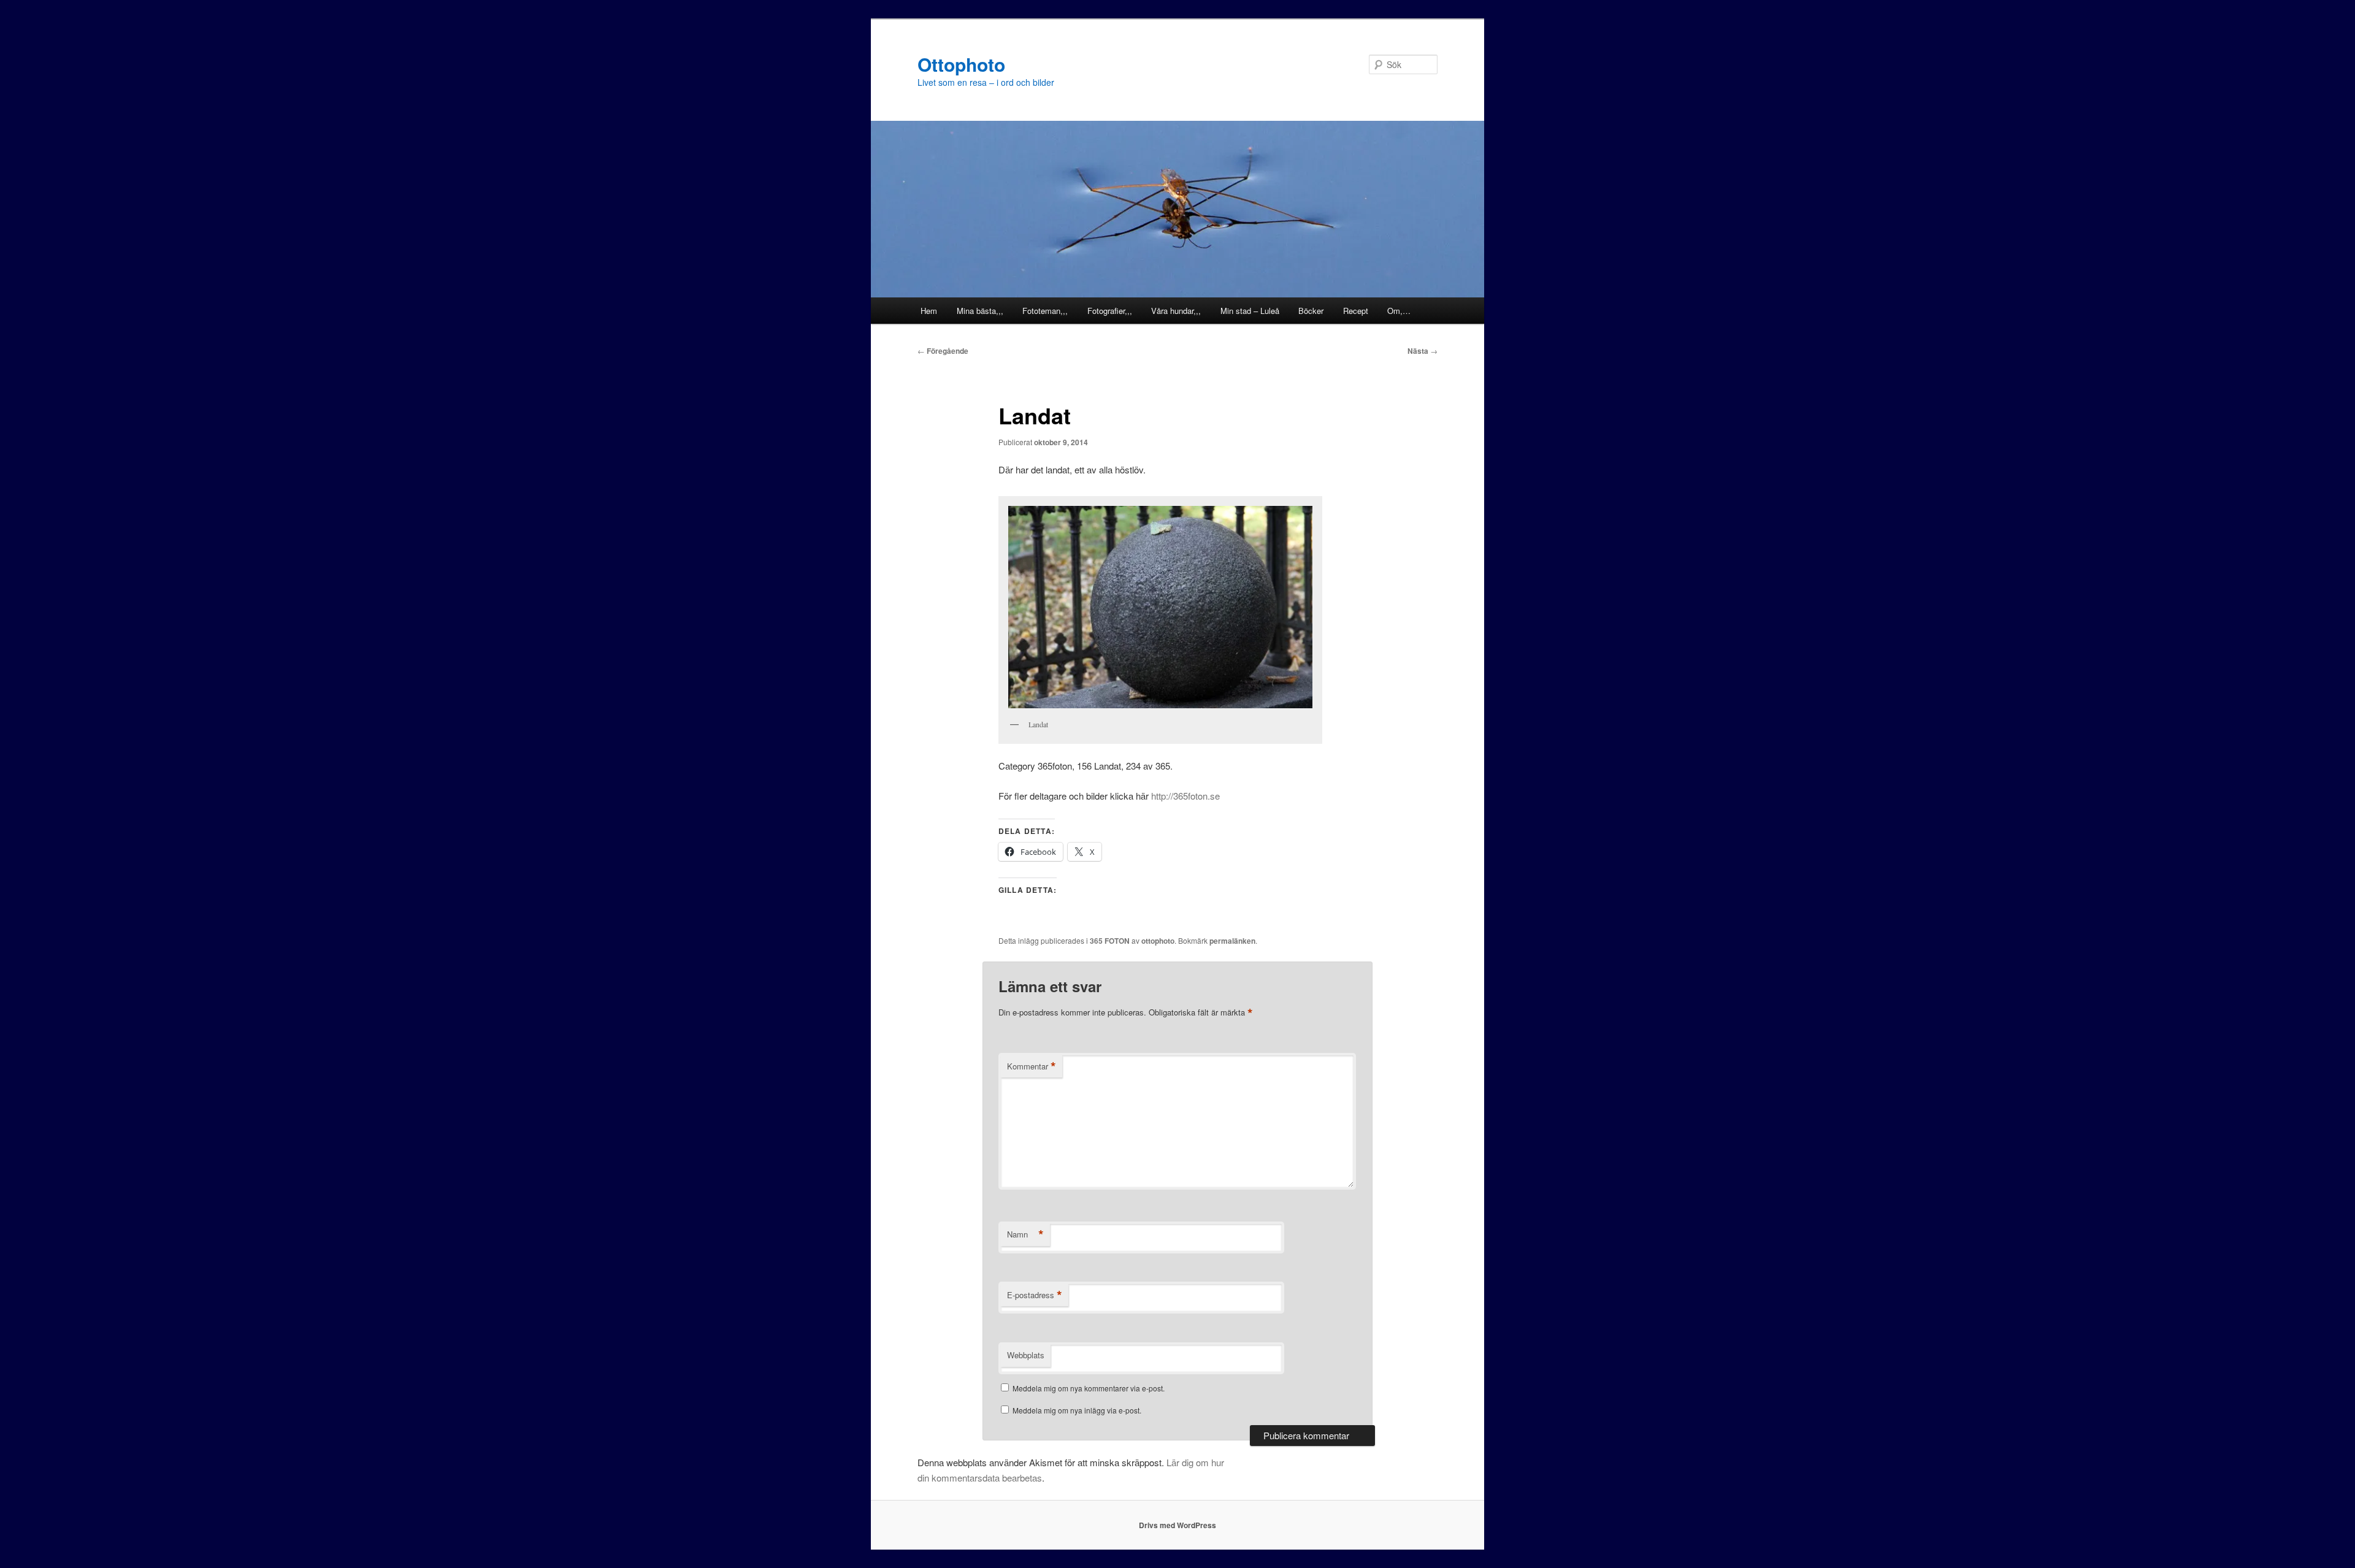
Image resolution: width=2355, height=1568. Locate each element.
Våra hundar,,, (1176, 311)
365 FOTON (1110, 941)
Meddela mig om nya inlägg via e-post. (1077, 1410)
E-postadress (1035, 1295)
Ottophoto (961, 64)
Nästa (1423, 351)
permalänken (1232, 941)
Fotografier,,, (1110, 311)
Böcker (1311, 311)
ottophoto (1158, 941)
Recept (1356, 311)
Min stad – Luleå (1250, 311)
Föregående (943, 351)
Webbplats (1026, 1355)
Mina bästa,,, (980, 311)
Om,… (1399, 311)
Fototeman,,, (1045, 311)
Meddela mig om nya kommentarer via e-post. (1089, 1388)
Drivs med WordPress (1177, 1525)
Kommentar (1032, 1066)
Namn (1025, 1234)
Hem (929, 311)
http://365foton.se (1185, 796)
